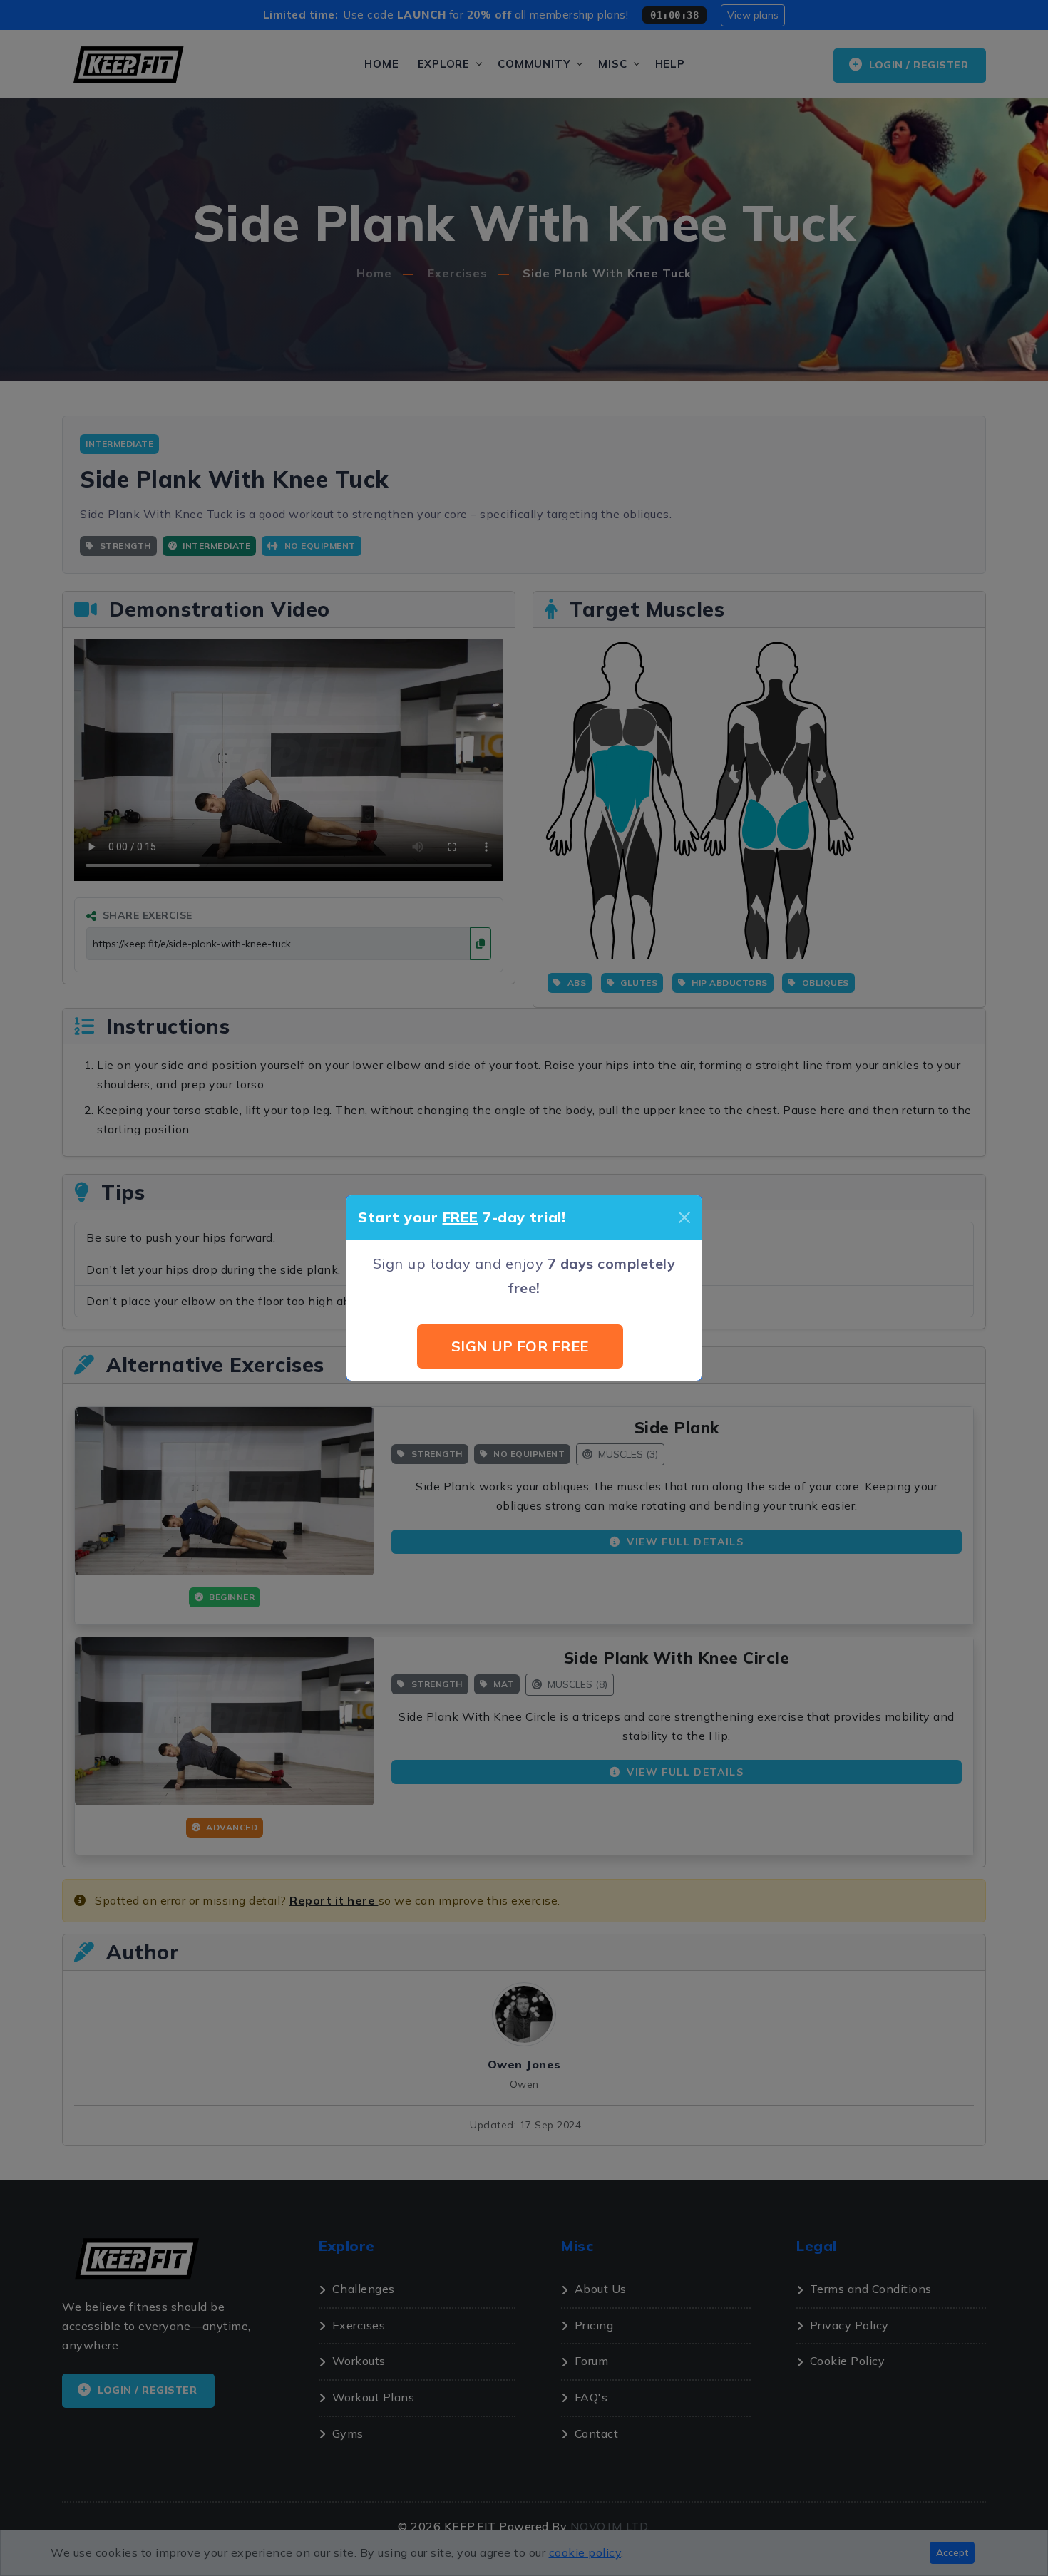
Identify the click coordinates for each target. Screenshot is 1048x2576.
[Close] (684, 1217)
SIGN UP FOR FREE (520, 1346)
